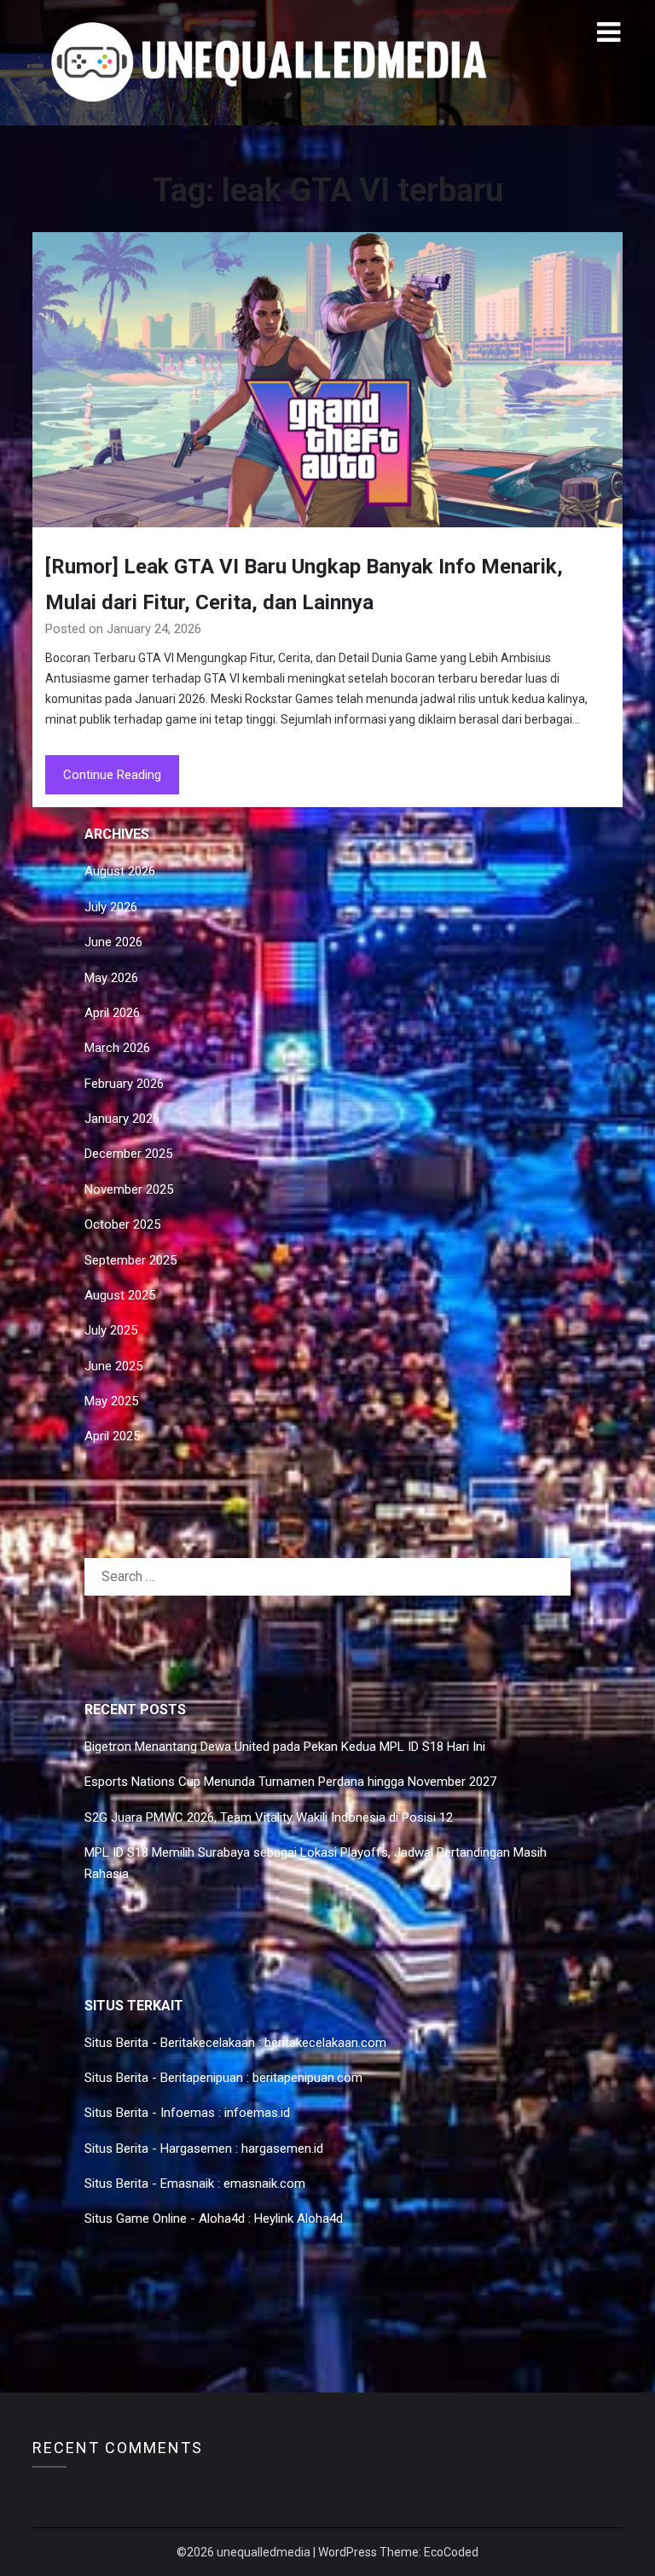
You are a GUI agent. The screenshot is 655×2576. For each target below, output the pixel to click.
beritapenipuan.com (307, 2078)
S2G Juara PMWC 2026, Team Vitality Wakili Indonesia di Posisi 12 (269, 1817)
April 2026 (112, 1013)
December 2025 (128, 1154)
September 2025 (130, 1260)
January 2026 (122, 1119)
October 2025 (122, 1224)
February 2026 (124, 1084)
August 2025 (120, 1295)
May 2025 (111, 1401)
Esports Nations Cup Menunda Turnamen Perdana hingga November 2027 (290, 1782)
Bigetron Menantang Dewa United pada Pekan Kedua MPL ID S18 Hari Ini (285, 1747)
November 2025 (129, 1189)
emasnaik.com (264, 2183)
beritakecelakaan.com (325, 2043)
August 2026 (120, 871)
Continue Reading (112, 775)
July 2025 (111, 1330)
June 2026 (113, 942)
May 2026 (111, 978)
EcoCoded (451, 2552)
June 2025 (113, 1366)
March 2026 (117, 1048)
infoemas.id (257, 2113)
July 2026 (111, 907)
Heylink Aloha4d (299, 2218)
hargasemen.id (282, 2149)
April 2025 (112, 1436)
